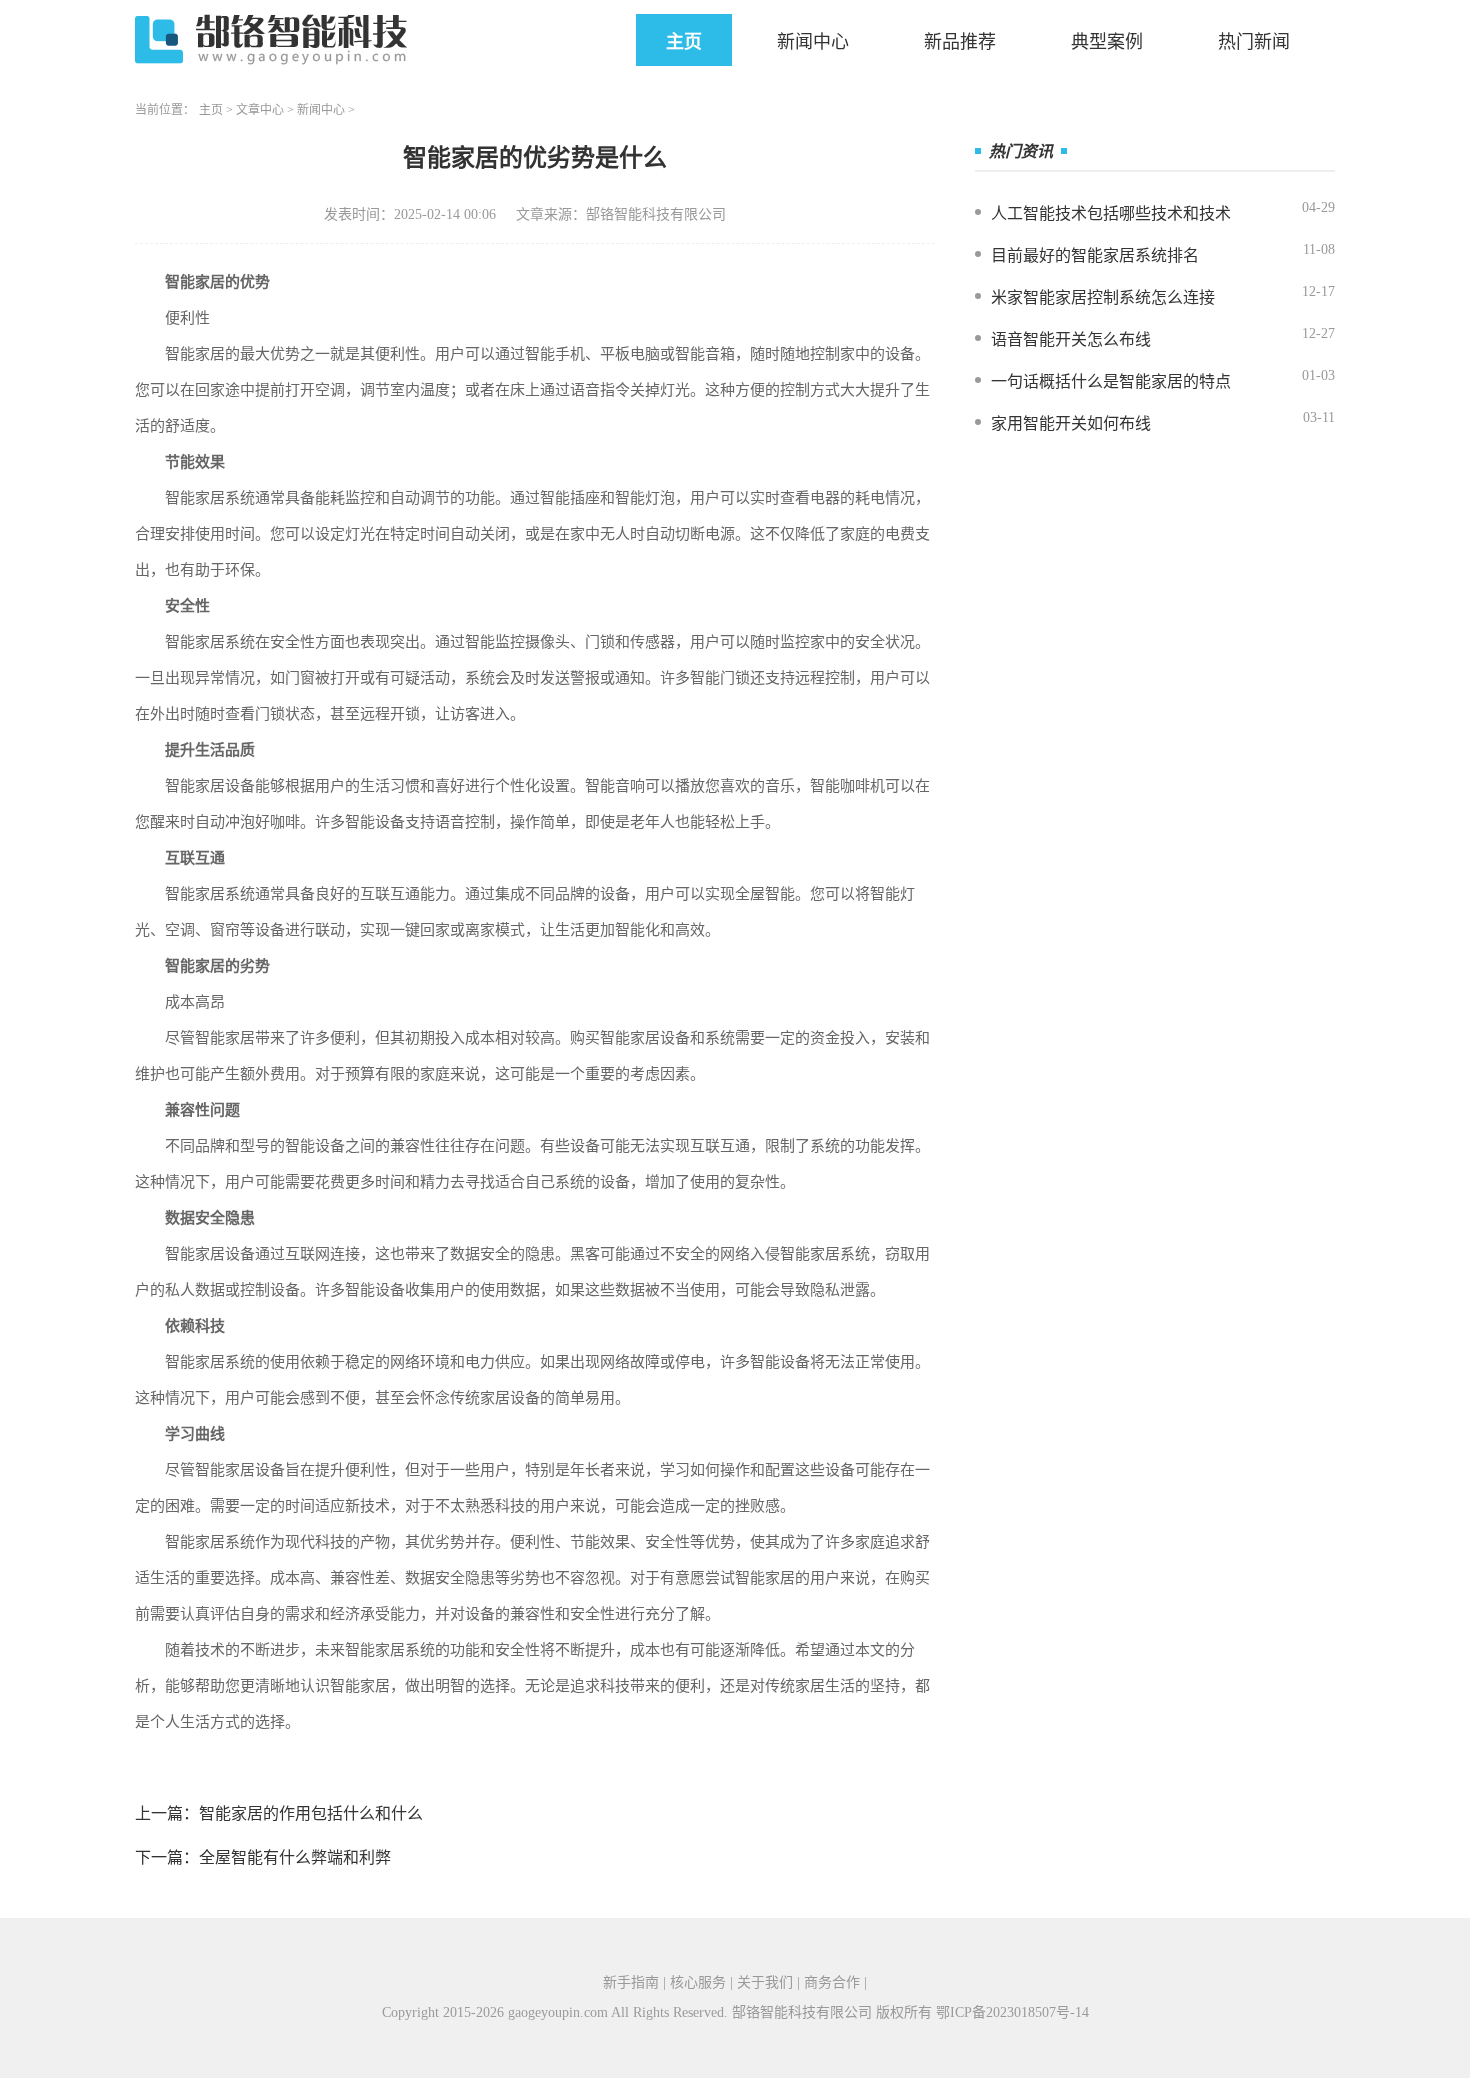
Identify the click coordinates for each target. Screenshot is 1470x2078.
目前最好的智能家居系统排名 (1095, 255)
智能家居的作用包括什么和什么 (311, 1813)
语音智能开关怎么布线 (1071, 339)
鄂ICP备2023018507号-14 (1012, 2012)
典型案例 (1107, 42)
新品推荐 (960, 42)
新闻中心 (813, 42)
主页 (684, 42)
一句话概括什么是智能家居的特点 (1111, 381)
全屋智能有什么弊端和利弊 (295, 1857)
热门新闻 (1254, 42)
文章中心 (260, 110)
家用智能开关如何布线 (1071, 423)
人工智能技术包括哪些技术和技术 (1111, 213)
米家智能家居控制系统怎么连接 (1103, 297)
